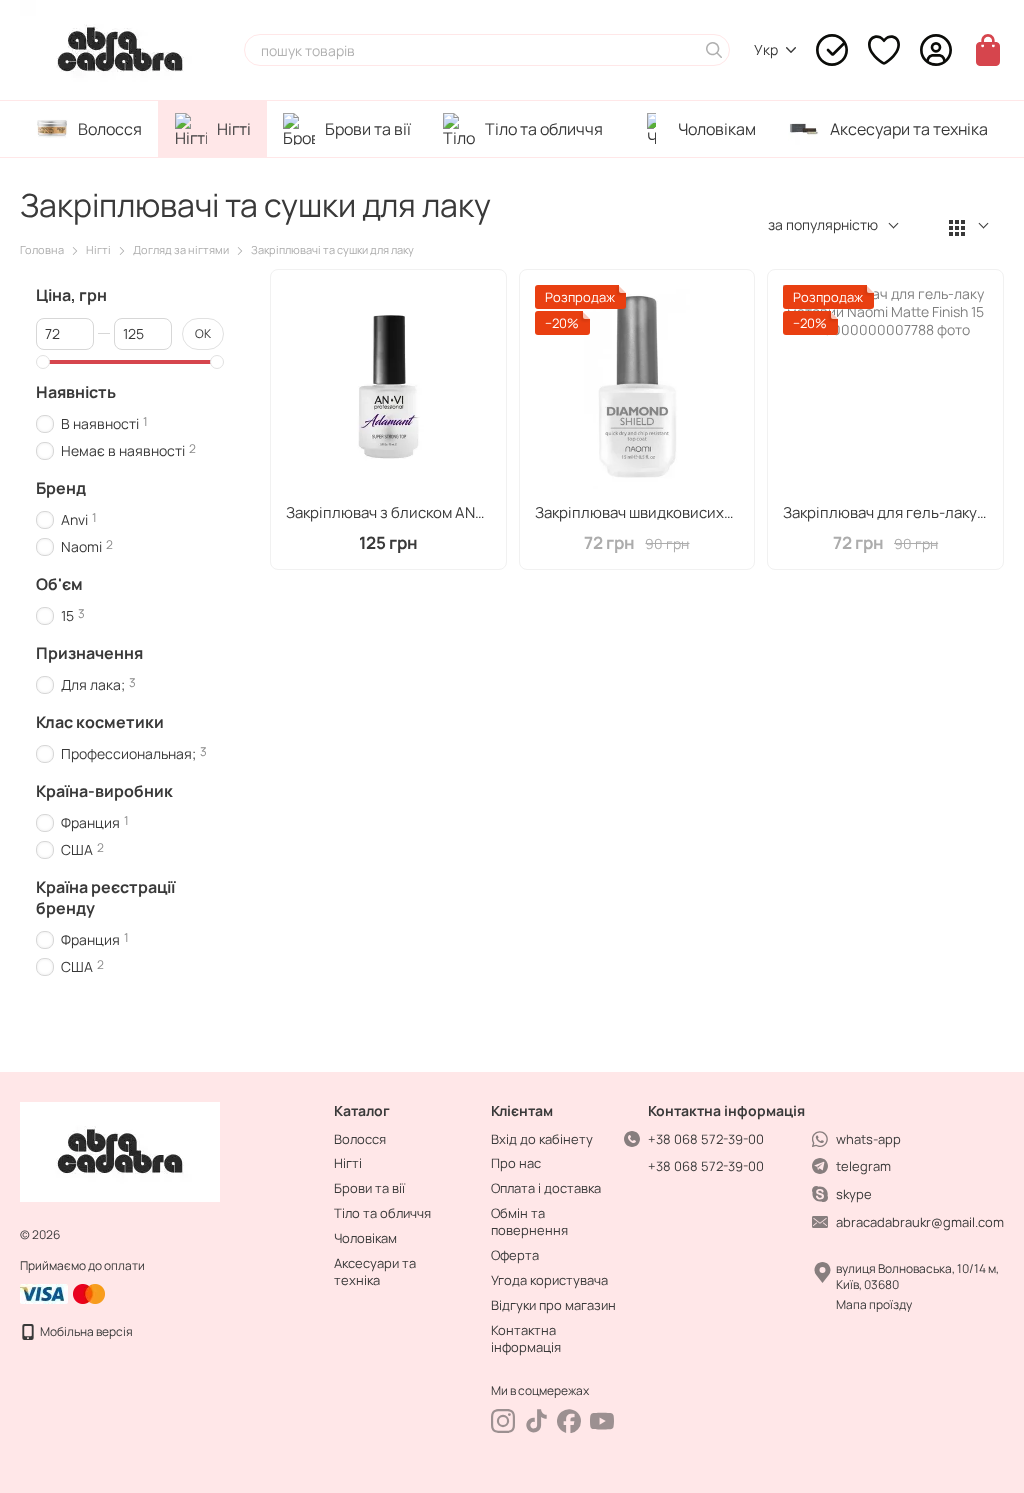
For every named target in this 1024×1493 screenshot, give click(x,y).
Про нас (516, 1163)
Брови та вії (368, 129)
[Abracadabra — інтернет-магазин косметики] (120, 1151)
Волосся (110, 129)
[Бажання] (884, 50)
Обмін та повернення (529, 1221)
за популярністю (823, 224)
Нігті (234, 129)
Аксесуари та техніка (909, 129)
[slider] (43, 362)
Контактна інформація (526, 1338)
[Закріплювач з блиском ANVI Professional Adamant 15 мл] (388, 387)
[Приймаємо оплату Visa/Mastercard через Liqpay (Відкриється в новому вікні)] (64, 1292)
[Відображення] (969, 226)
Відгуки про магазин (553, 1305)
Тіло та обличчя (544, 129)
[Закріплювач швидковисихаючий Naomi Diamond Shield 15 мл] (637, 387)
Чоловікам (717, 129)
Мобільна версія (85, 1331)
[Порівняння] (832, 50)
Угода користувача (549, 1280)
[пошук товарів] (714, 50)
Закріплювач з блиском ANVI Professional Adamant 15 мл (485, 512)
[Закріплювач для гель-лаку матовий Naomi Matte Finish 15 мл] (885, 387)
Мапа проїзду (874, 1304)
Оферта (515, 1255)
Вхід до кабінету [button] (542, 1139)
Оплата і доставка (546, 1188)
